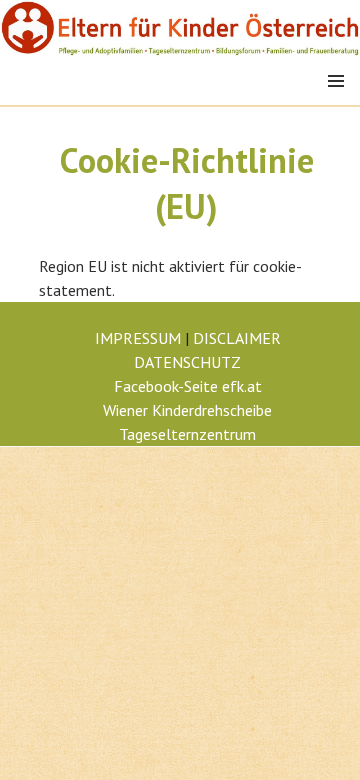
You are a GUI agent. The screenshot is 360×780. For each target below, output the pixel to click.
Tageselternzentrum (187, 434)
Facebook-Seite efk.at (188, 386)
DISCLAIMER (237, 338)
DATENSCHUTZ (187, 362)
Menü (336, 81)
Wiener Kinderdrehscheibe (187, 410)
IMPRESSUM (138, 338)
